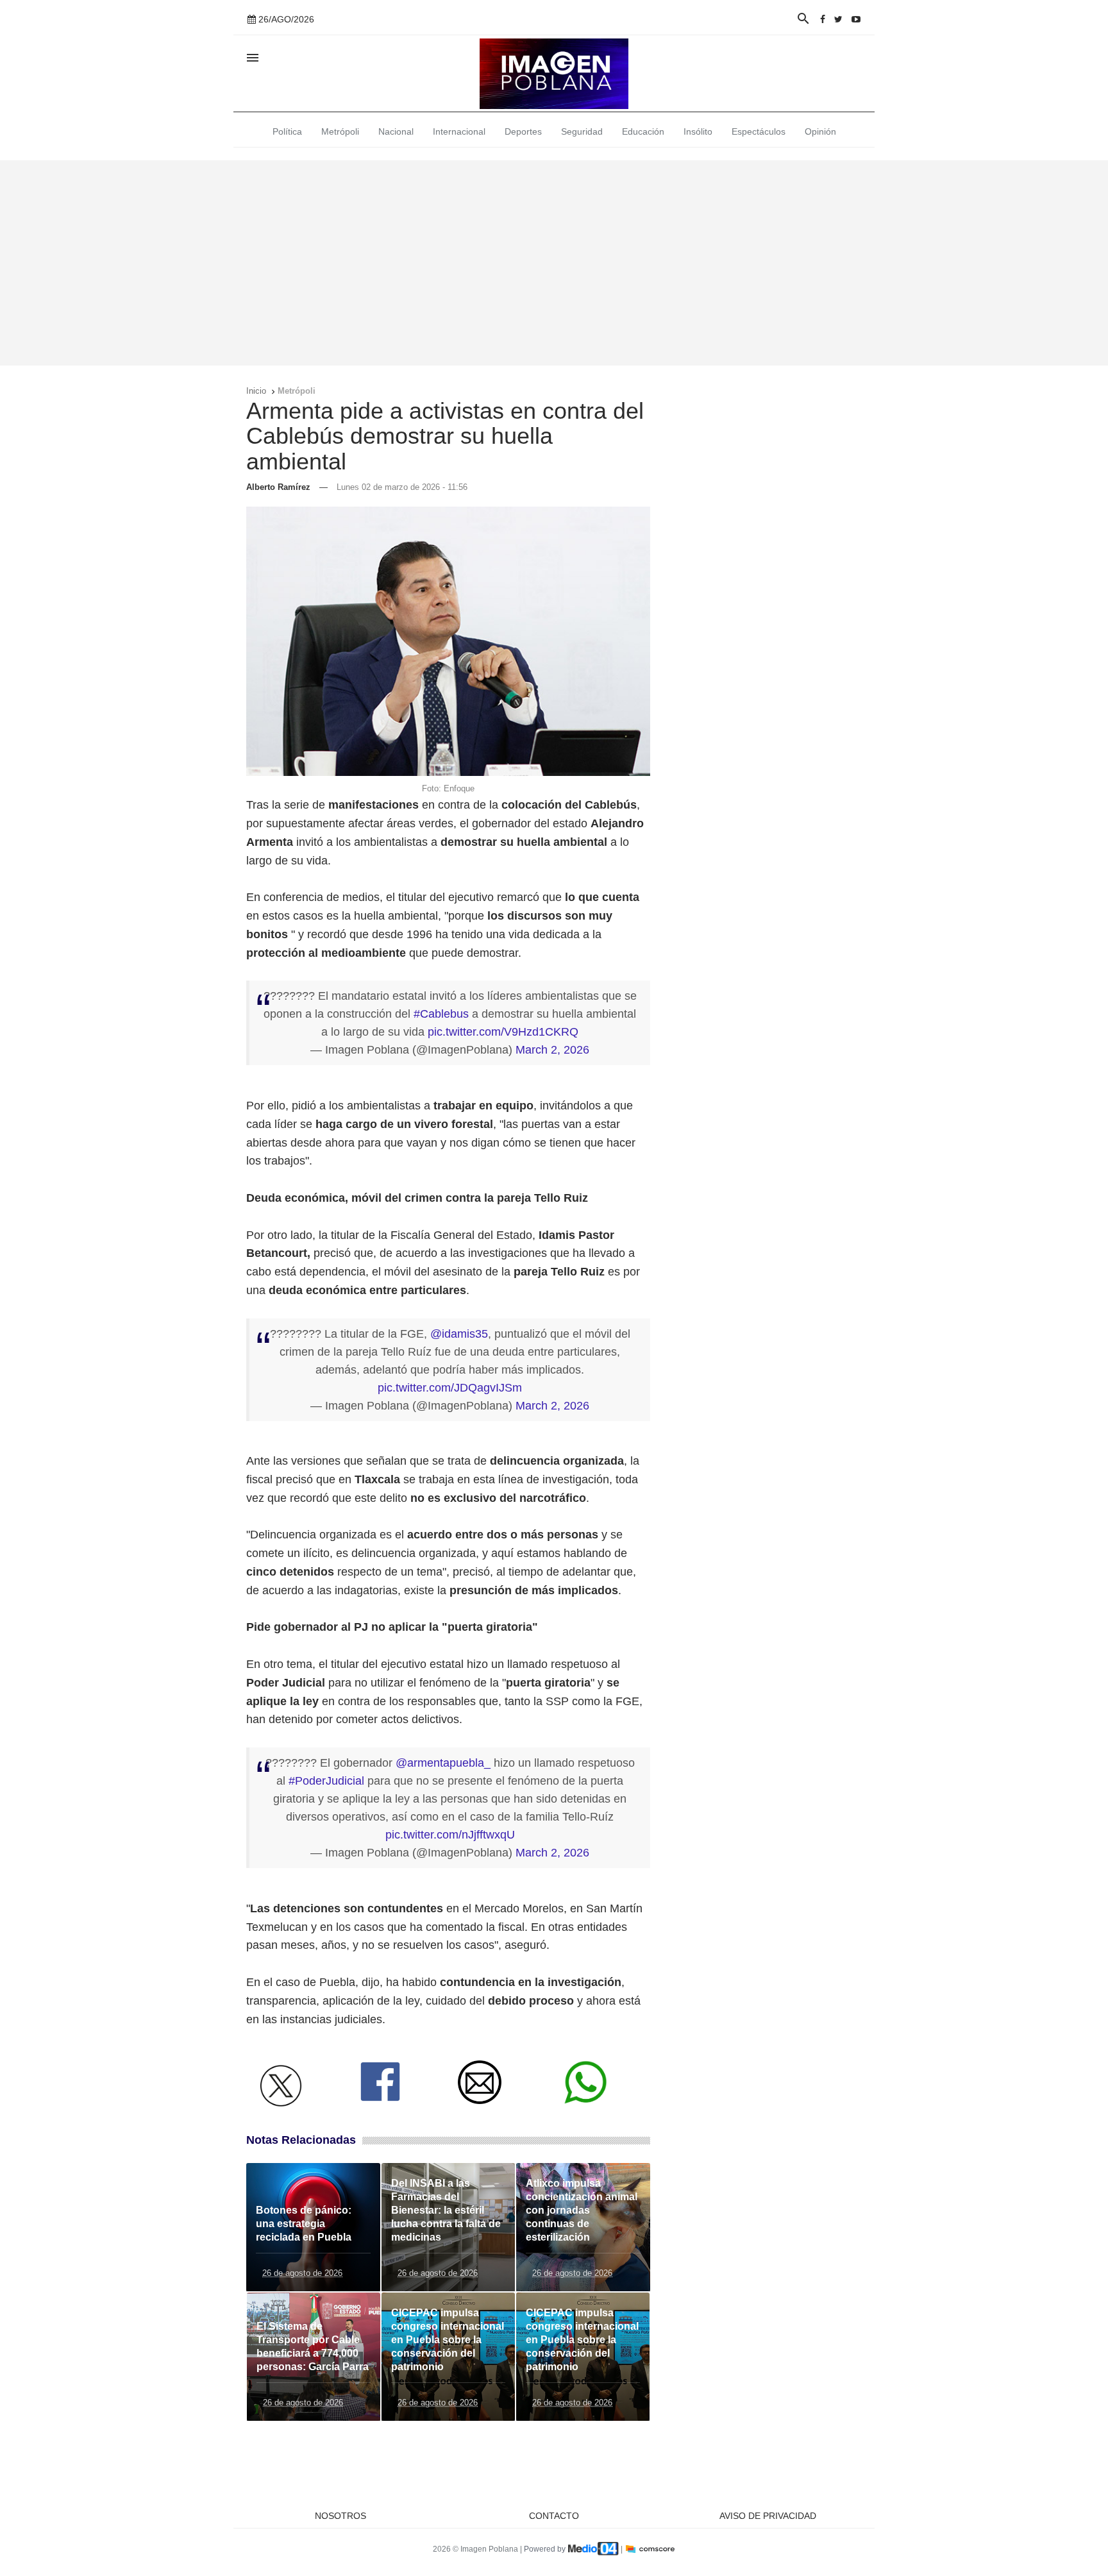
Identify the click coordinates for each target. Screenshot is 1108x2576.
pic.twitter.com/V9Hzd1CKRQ (503, 1032)
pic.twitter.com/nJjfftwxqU (450, 1835)
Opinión (820, 131)
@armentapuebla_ (443, 1763)
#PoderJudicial (326, 1781)
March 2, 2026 (552, 1050)
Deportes (523, 131)
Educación (643, 131)
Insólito (698, 131)
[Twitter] (838, 19)
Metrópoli (340, 131)
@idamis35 (459, 1334)
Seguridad (582, 131)
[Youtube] (856, 19)
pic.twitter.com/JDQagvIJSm (450, 1388)
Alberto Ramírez (278, 487)
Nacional (396, 131)
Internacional (459, 131)
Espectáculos (759, 131)
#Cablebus (441, 1014)
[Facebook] (823, 19)
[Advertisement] (554, 263)
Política (287, 131)
